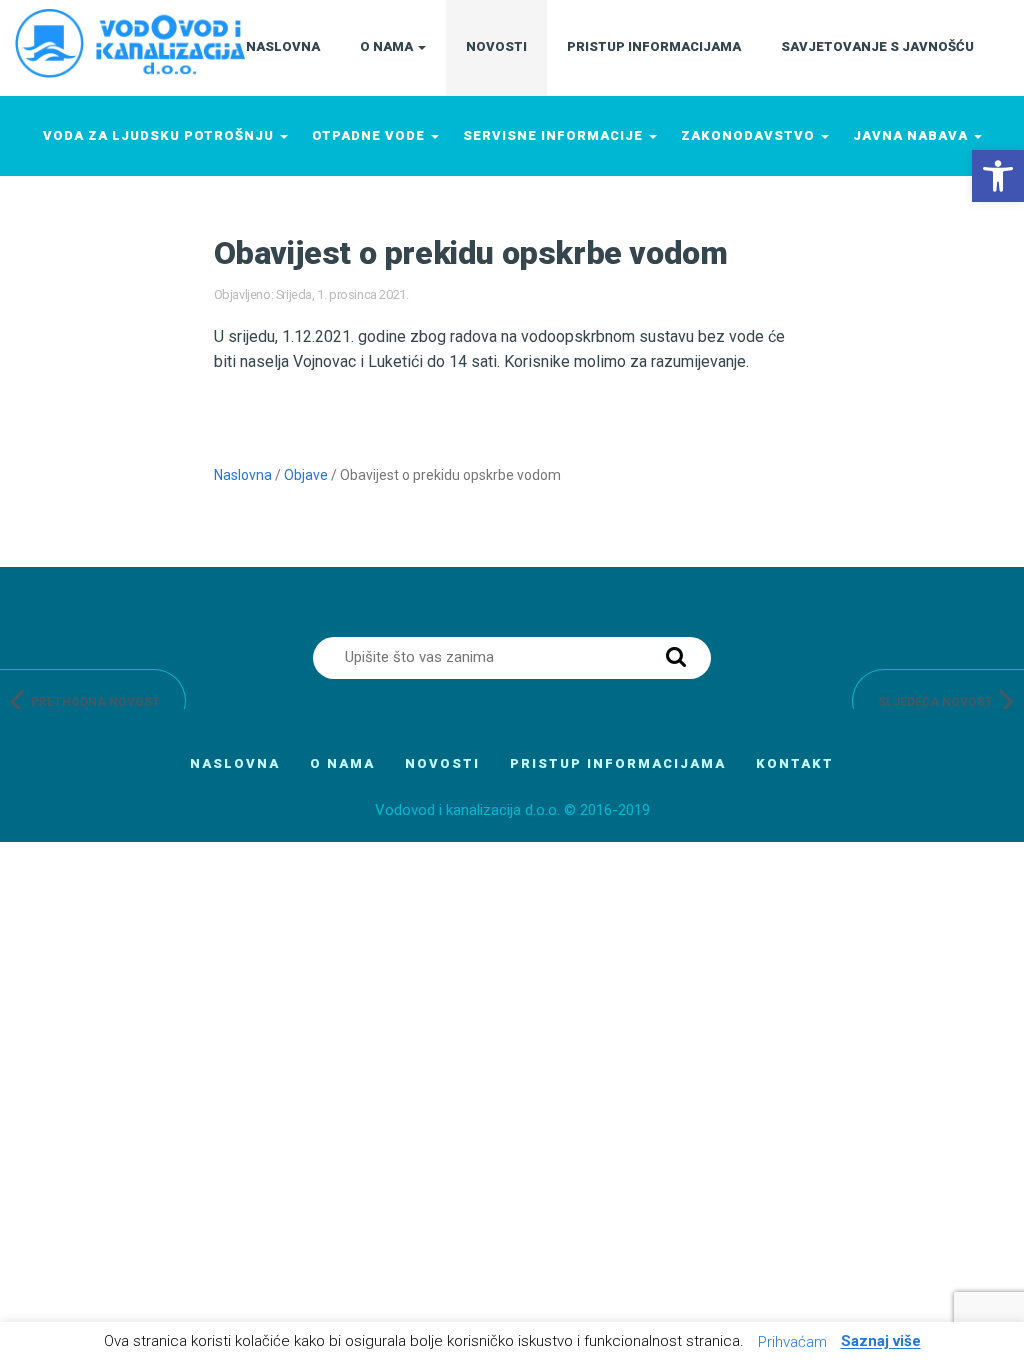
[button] (998, 176)
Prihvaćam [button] (792, 1342)
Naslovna (243, 475)
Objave (306, 475)
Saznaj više (881, 1342)
